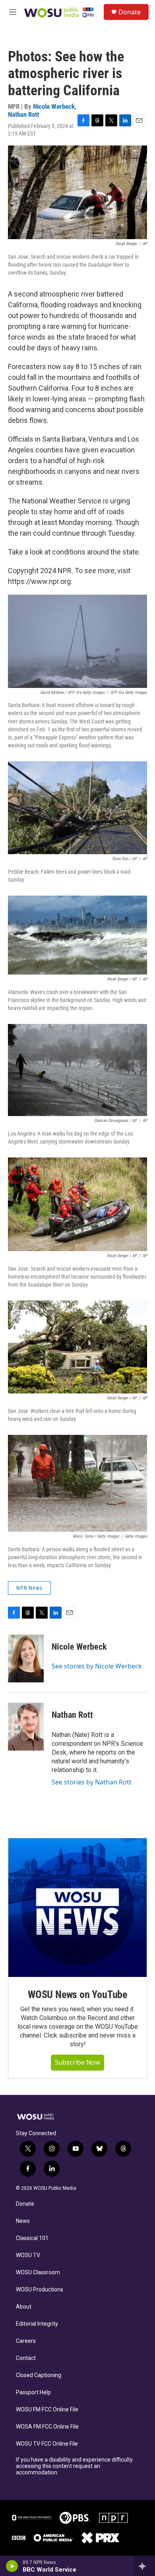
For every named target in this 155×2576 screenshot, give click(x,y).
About (24, 2307)
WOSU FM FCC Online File (47, 2410)
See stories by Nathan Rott (92, 1782)
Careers (26, 2341)
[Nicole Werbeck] (26, 1658)
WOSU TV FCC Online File (47, 2444)
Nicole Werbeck (54, 106)
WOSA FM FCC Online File (47, 2427)
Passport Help (33, 2392)
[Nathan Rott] (26, 1727)
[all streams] (144, 2566)
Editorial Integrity (37, 2324)
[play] (12, 2566)
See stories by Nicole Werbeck (97, 1666)
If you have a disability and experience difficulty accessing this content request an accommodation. (74, 2466)
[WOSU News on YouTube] (77, 1908)
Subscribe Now (77, 2062)
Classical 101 (32, 2238)
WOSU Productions (40, 2290)
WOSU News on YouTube (77, 1994)
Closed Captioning (39, 2375)
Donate (130, 12)
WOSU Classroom (38, 2272)
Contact (26, 2358)
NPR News (29, 1588)
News (23, 2221)
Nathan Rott (23, 114)
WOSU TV (28, 2255)
